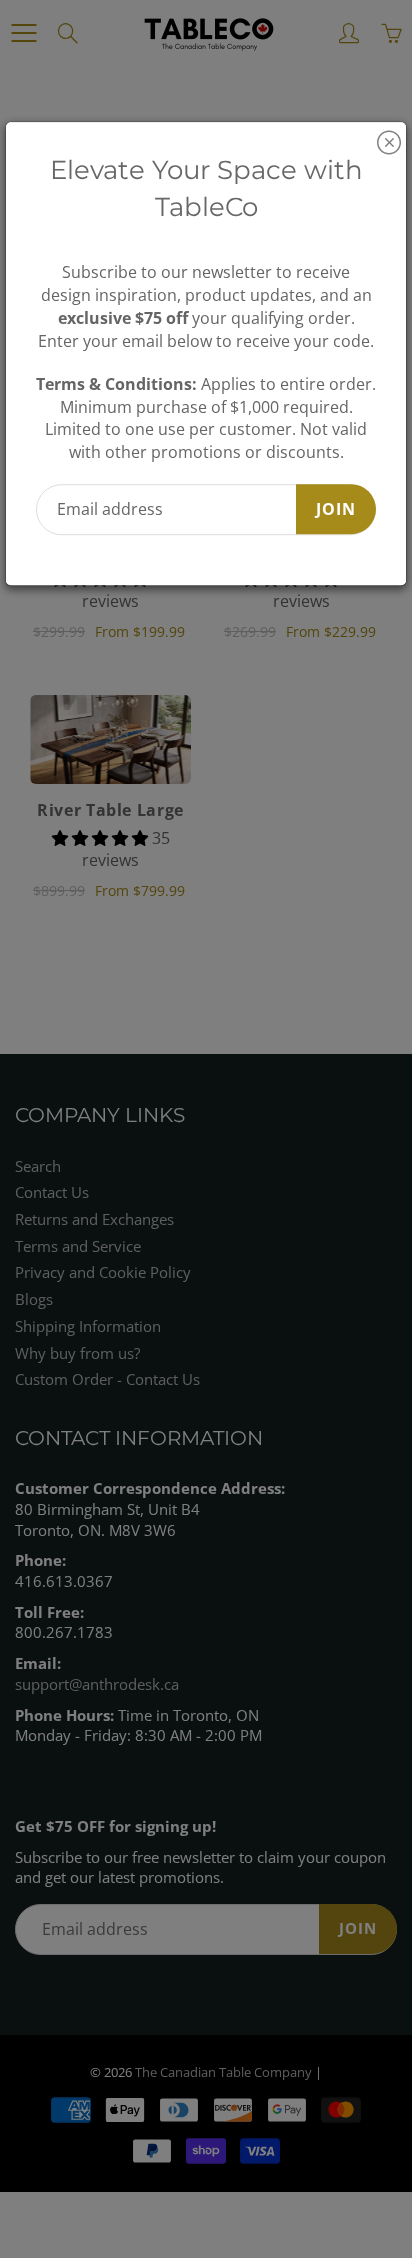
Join (336, 509)
